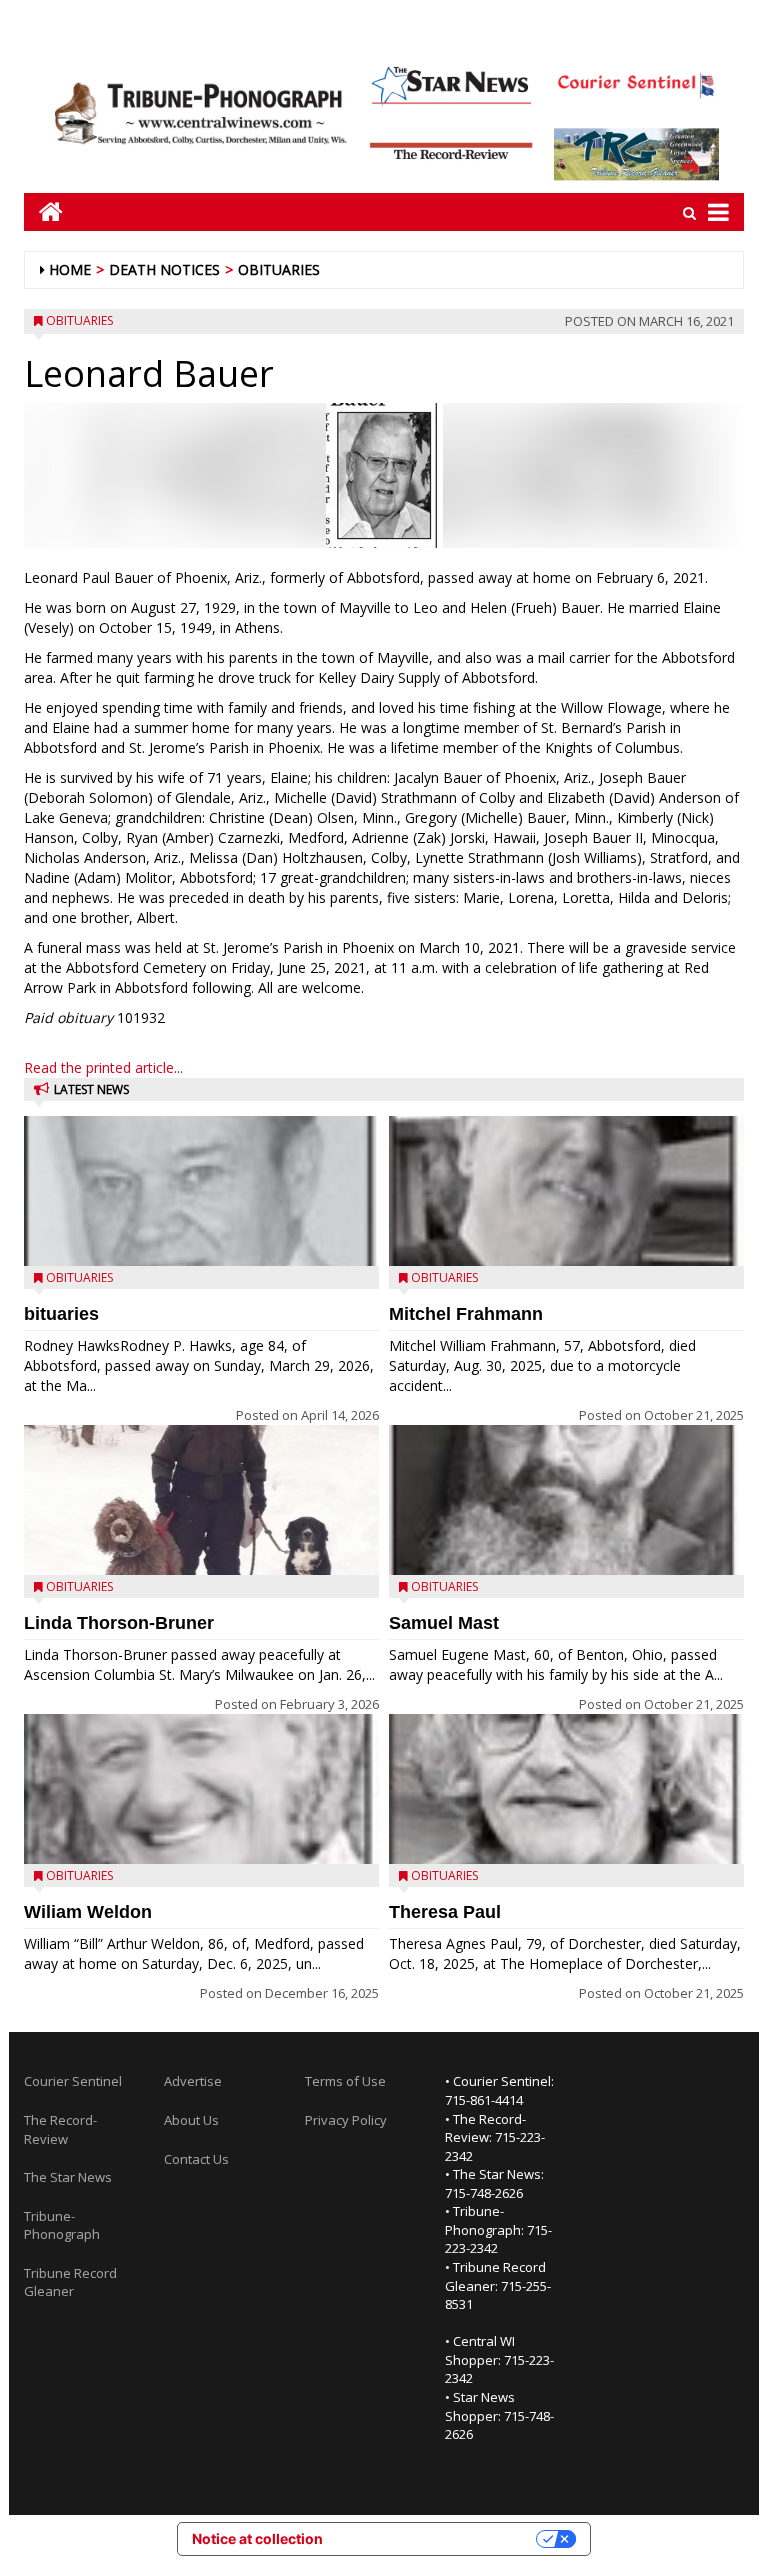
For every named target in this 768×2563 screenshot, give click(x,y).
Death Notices (164, 269)
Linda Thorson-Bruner (119, 1623)
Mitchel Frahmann (466, 1314)
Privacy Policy (346, 2120)
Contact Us (196, 2159)
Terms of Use (345, 2081)
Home (70, 269)
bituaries (61, 1314)
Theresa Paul (445, 1912)
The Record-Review (60, 2129)
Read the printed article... (103, 1067)
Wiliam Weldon (88, 1912)
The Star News (68, 2177)
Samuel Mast (444, 1623)
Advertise (193, 2081)
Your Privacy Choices (438, 2538)
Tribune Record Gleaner (70, 2282)
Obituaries (279, 269)
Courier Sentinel (73, 2081)
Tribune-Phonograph (62, 2225)
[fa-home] (43, 211)
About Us (191, 2120)
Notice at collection (257, 2538)
